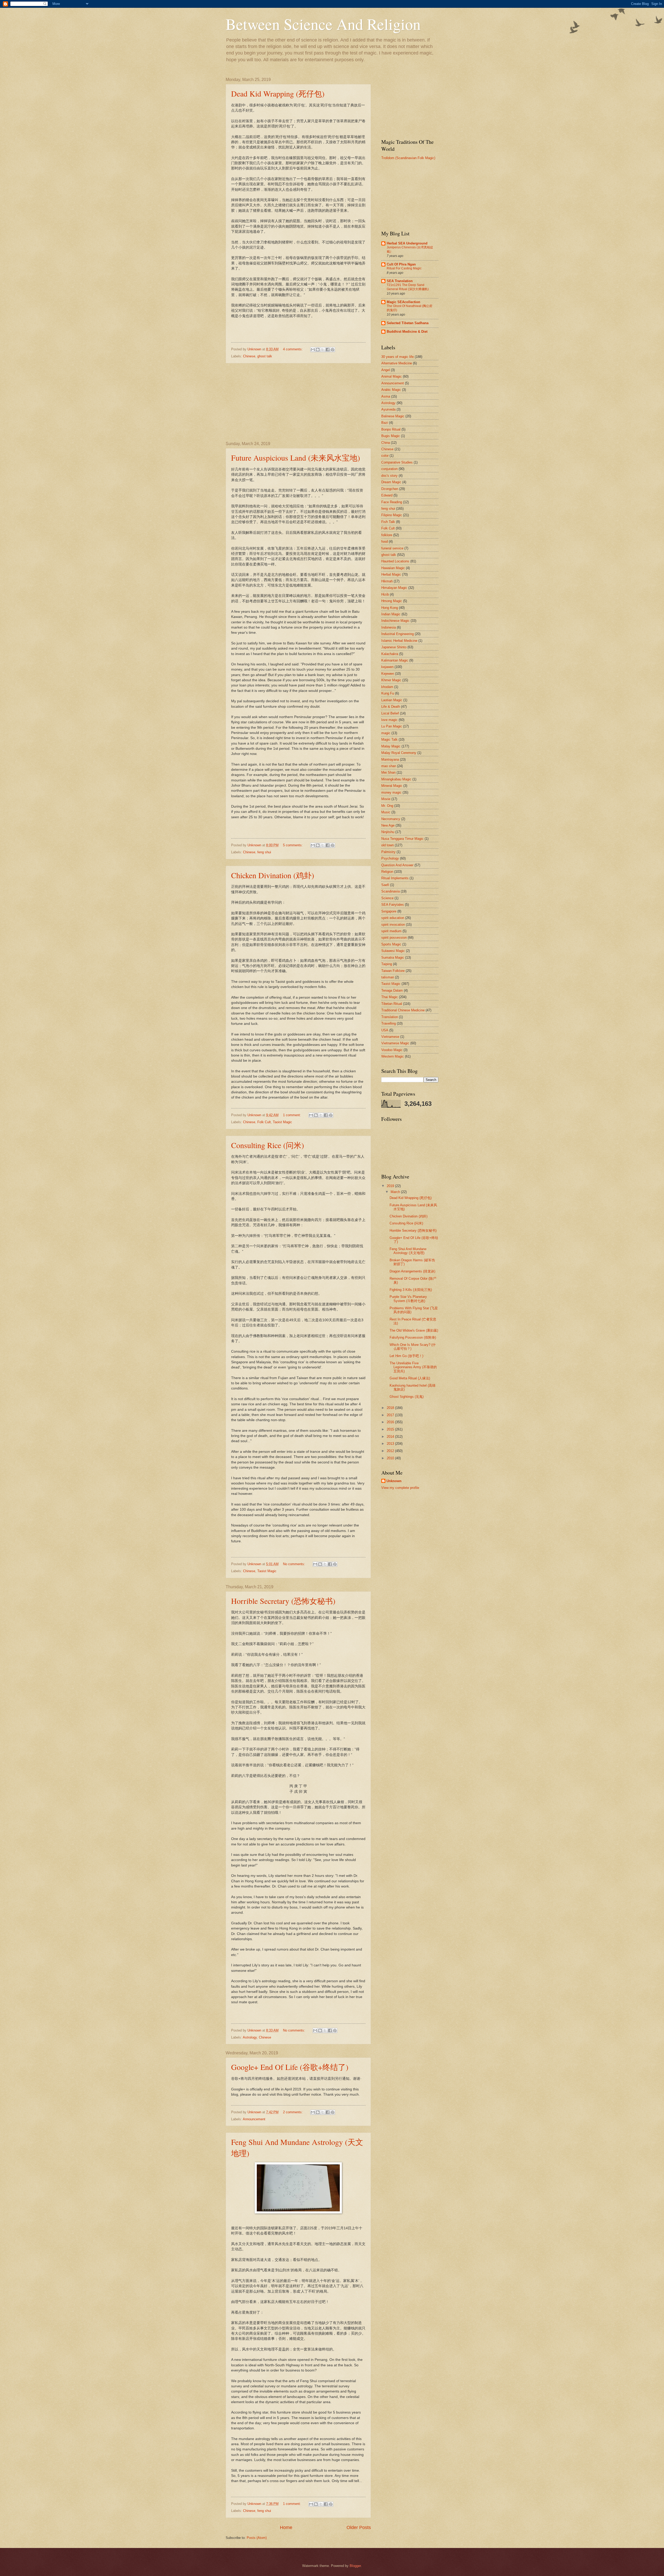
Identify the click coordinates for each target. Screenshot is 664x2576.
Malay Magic (391, 746)
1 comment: (292, 1115)
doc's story (389, 476)
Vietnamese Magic (395, 1043)
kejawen (387, 667)
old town (388, 845)
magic (386, 733)
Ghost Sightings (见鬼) (407, 1397)
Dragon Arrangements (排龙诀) (412, 1271)
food (385, 541)
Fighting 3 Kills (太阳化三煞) (411, 1290)
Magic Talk (389, 740)
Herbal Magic (391, 574)
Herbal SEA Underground (407, 243)
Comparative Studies (397, 462)
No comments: (295, 1564)
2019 (391, 1186)
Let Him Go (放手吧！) (406, 1356)
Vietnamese (390, 1037)
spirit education (393, 918)
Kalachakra (390, 654)
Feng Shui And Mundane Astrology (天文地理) (408, 1251)
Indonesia (389, 627)
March (396, 1192)
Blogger (355, 2566)
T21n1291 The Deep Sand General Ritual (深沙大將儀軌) (408, 287)
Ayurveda (388, 409)
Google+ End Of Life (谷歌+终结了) (290, 2067)
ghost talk (265, 356)
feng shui (264, 852)
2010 (391, 1458)
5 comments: (293, 845)
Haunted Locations (395, 561)
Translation (390, 1017)
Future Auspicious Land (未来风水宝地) (296, 458)
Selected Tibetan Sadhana (408, 323)
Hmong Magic (392, 601)
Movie (386, 799)
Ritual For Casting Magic (404, 268)
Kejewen (388, 674)
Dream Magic (391, 482)
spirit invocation (393, 925)
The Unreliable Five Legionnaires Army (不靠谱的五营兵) (413, 1367)
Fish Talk (388, 522)
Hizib (385, 594)
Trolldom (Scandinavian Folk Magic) (408, 158)
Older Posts (359, 2527)
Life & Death (391, 707)
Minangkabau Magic (396, 779)
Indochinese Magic (395, 621)
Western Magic (393, 1056)
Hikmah (387, 581)
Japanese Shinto (394, 647)
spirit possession (394, 938)
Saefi (385, 885)
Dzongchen (390, 489)
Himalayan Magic (394, 588)
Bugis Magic (391, 436)
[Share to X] (323, 350)
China (386, 443)
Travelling (389, 1023)
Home (286, 2527)
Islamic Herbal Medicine (399, 641)
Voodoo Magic (392, 1050)
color (385, 456)
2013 (391, 1444)
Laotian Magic (392, 700)
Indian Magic (391, 614)
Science (387, 898)
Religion (387, 872)
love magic (389, 720)
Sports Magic (391, 944)
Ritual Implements (395, 878)
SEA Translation (400, 281)
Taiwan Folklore (393, 971)
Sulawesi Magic (393, 951)
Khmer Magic (391, 680)
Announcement (254, 2119)
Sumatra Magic (393, 958)
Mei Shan (388, 772)
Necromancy (391, 819)
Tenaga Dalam (392, 990)
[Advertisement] (298, 403)
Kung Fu (388, 693)
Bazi (385, 423)
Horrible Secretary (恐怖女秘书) (283, 1601)
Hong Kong (390, 608)
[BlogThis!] (318, 350)
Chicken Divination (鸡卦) (273, 875)
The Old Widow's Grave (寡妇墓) (414, 1330)
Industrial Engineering (397, 634)
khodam (387, 687)
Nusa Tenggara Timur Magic (402, 839)
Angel (386, 370)
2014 (391, 1437)
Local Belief (390, 713)
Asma (386, 396)
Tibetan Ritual (392, 1004)
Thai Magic (390, 997)
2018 (391, 1408)
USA (385, 1030)
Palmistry (388, 852)
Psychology (390, 858)
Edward (387, 495)
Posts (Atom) (257, 2538)
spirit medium (391, 931)
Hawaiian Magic (393, 568)
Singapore (389, 911)
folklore (387, 535)
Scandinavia (390, 891)
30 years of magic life (397, 357)
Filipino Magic (392, 515)
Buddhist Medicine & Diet (407, 332)
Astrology (250, 2037)
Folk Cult (264, 1122)
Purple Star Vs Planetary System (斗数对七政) (408, 1299)
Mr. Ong (387, 806)
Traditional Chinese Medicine (403, 1010)
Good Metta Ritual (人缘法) (410, 1378)
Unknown (394, 1481)
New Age (388, 825)
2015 (391, 1429)
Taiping (387, 964)
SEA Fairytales (393, 905)
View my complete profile (400, 1488)
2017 (391, 1415)
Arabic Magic (391, 390)
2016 (391, 1422)
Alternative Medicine (397, 363)
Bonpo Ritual (391, 429)
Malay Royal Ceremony (399, 753)
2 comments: (293, 2112)
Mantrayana (390, 759)
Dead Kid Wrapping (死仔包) (278, 93)
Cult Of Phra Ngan (401, 264)
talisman (388, 977)
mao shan (389, 766)
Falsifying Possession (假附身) (413, 1337)
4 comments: (293, 349)
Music (386, 812)
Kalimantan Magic (395, 660)
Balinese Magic (393, 416)
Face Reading (392, 502)
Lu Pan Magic (392, 726)
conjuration (389, 469)
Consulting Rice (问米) (268, 1145)
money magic (391, 792)
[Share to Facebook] (328, 350)
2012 (391, 1451)
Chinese (249, 356)
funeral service (392, 548)
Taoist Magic (282, 1122)
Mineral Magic (392, 786)
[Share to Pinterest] (333, 350)
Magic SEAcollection (403, 302)
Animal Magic (392, 376)
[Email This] (313, 350)
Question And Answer (397, 865)
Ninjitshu (388, 832)
